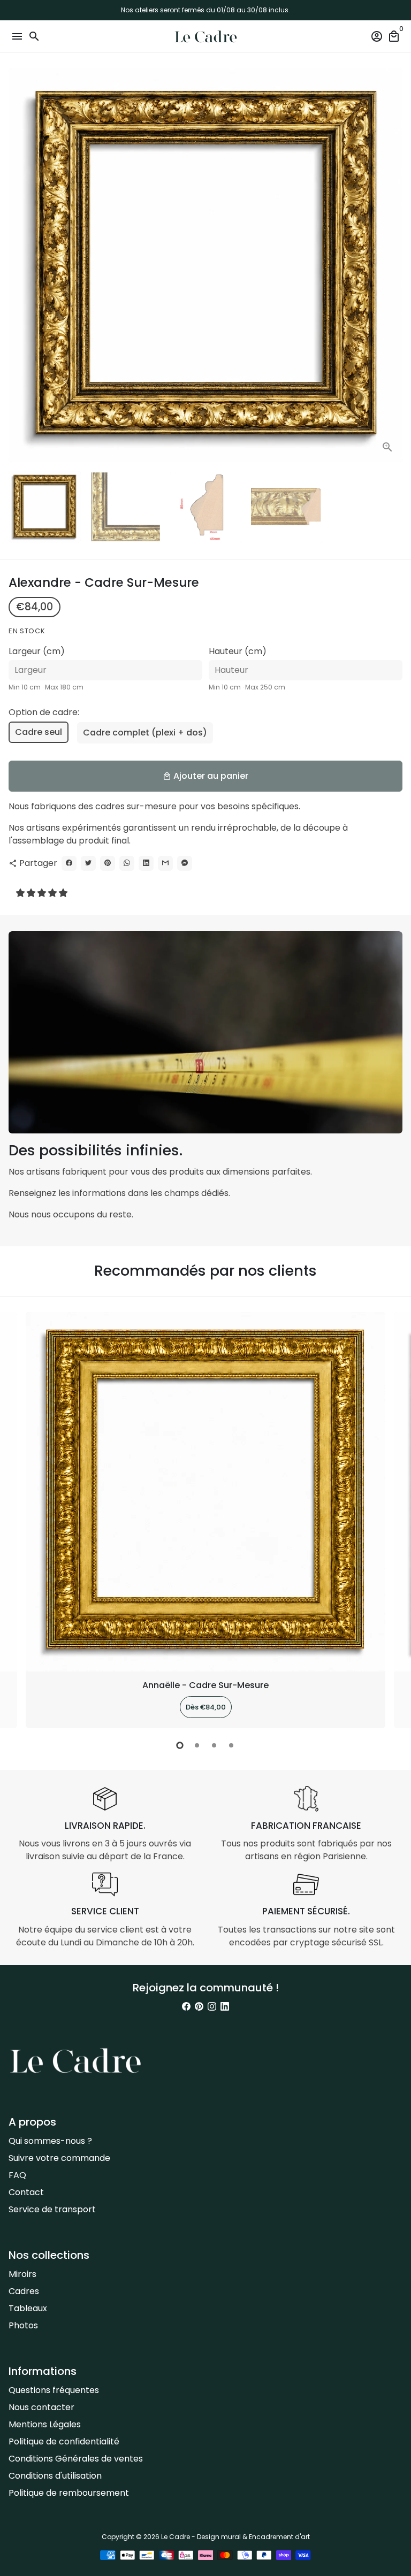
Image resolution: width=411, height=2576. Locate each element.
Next (392, 265)
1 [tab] (180, 1745)
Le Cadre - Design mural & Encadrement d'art (235, 2537)
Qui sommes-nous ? (50, 2141)
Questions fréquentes (54, 2390)
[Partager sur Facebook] (69, 863)
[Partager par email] (165, 863)
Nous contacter (41, 2407)
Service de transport (52, 2209)
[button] (43, 893)
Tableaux (28, 2308)
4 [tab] (231, 1745)
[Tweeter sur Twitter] (88, 863)
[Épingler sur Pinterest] (108, 863)
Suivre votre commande (59, 2158)
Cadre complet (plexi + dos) (145, 733)
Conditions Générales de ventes (76, 2459)
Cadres (24, 2291)
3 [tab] (214, 1745)
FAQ (17, 2175)
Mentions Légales (45, 2424)
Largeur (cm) (37, 651)
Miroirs (22, 2274)
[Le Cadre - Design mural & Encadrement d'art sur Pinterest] (199, 2007)
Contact (26, 2192)
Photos (23, 2325)
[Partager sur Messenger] (185, 863)
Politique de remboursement (69, 2493)
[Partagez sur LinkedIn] (146, 863)
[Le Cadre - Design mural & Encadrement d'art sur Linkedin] (225, 2007)
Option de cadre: (44, 712)
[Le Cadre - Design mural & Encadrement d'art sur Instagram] (212, 2007)
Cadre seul (39, 732)
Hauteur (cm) (238, 651)
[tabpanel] (205, 1520)
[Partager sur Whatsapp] (127, 863)
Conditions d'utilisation (55, 2476)
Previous (19, 1519)
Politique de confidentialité (64, 2441)
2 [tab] (197, 1745)
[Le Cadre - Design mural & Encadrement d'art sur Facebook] (186, 2007)
